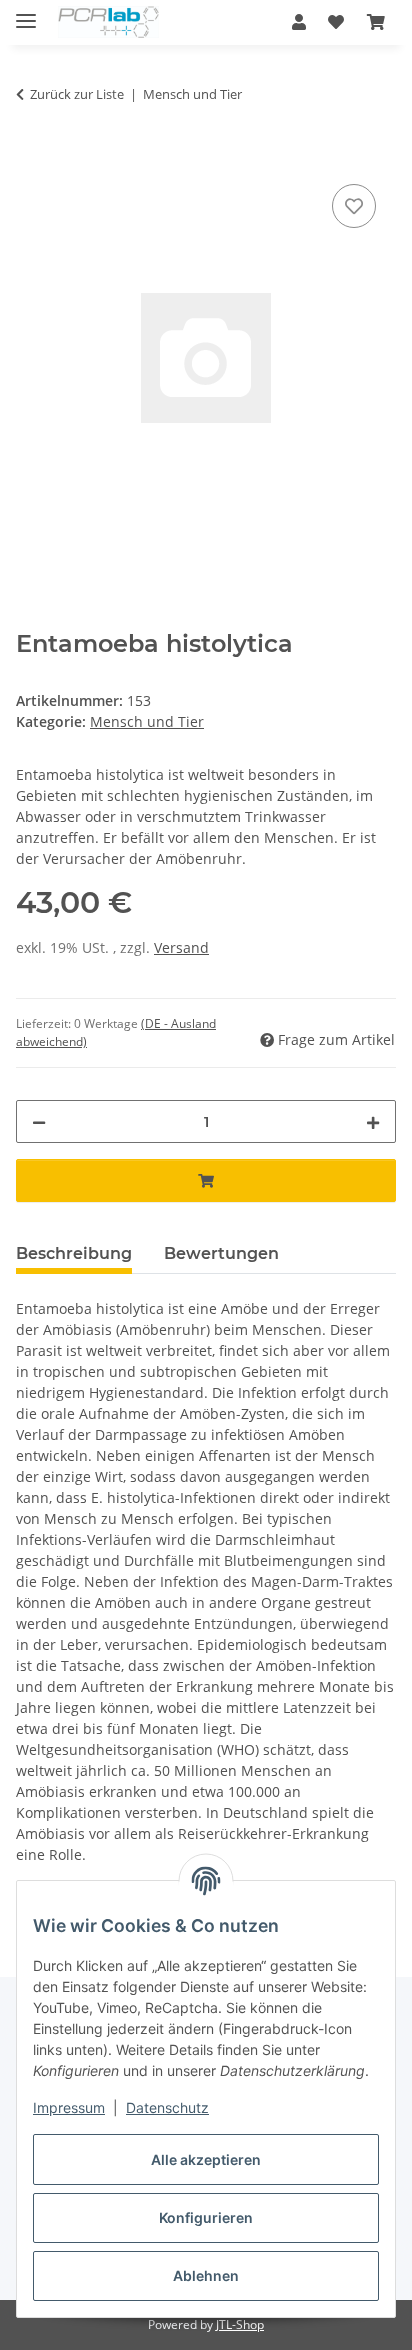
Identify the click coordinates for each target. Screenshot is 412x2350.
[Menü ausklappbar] (26, 12)
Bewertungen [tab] (221, 1253)
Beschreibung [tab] (74, 1253)
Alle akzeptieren (206, 2159)
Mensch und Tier (147, 721)
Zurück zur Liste (77, 94)
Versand (181, 947)
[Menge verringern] (39, 1121)
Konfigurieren (206, 2217)
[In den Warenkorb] (32, 157)
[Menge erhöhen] (373, 1121)
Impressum (69, 2107)
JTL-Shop (240, 2324)
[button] (299, 22)
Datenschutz (167, 2107)
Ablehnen (206, 2275)
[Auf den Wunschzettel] (354, 206)
